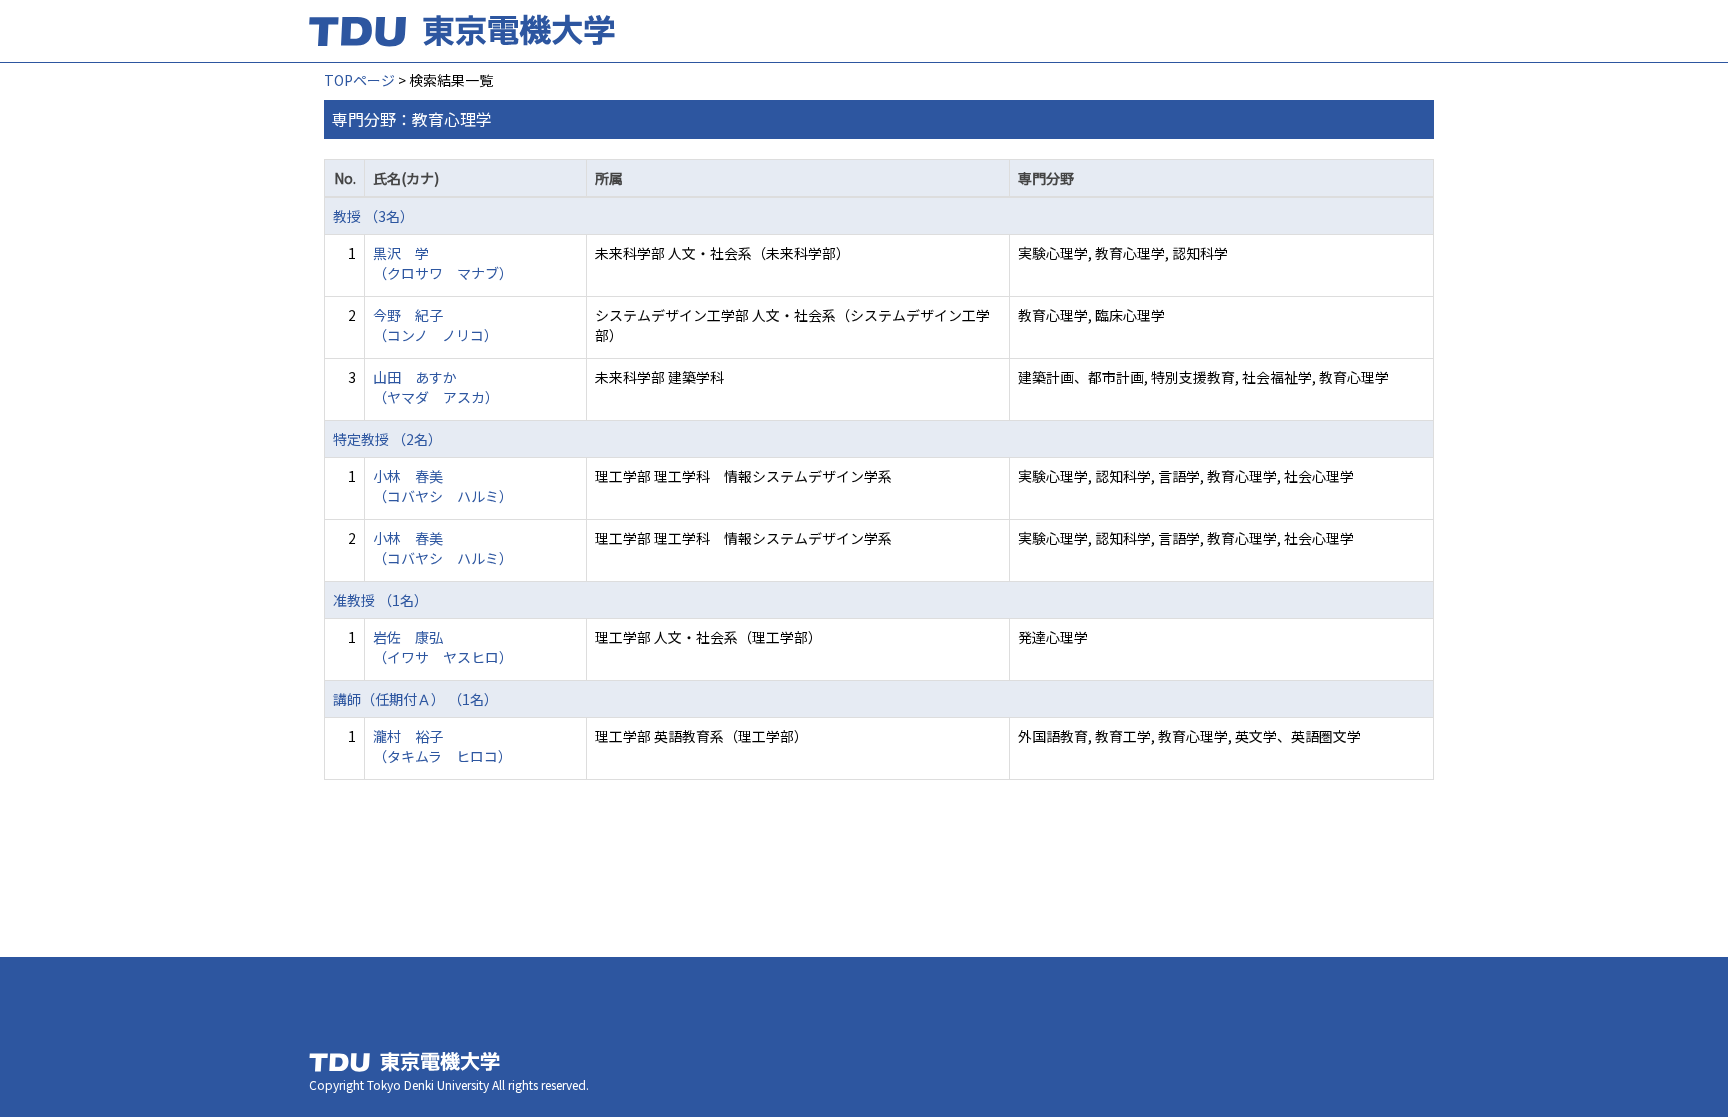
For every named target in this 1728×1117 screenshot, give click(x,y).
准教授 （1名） (380, 600)
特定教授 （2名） (387, 439)
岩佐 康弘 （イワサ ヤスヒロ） (443, 647)
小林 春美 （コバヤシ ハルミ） (443, 486)
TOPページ (359, 80)
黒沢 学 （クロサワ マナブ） (443, 263)
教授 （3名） (373, 216)
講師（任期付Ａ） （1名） (415, 699)
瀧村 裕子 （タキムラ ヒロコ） (442, 746)
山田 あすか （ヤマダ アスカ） (436, 387)
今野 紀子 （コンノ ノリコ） (435, 325)
